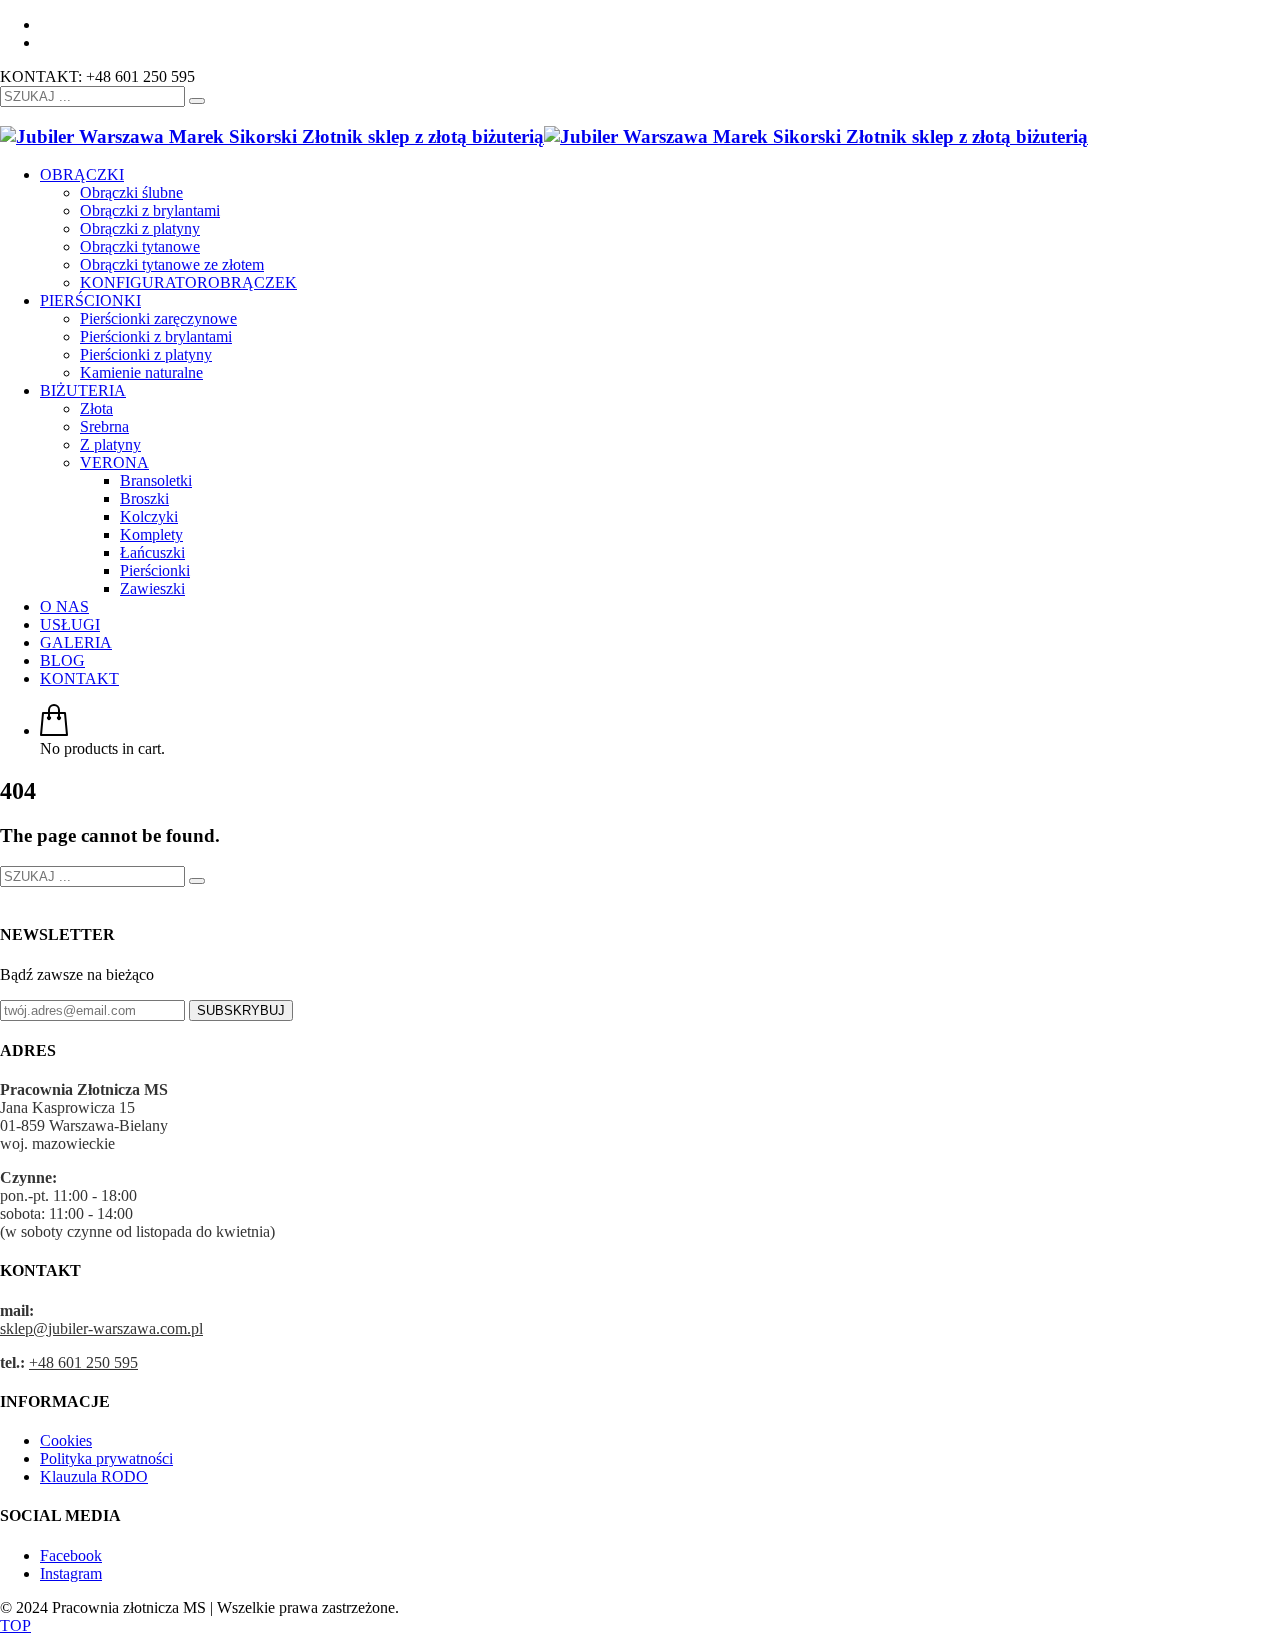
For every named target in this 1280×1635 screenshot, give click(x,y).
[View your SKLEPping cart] (54, 730)
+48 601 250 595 (83, 1362)
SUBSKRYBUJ (241, 1010)
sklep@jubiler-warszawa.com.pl (101, 1328)
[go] (197, 101)
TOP (15, 1625)
